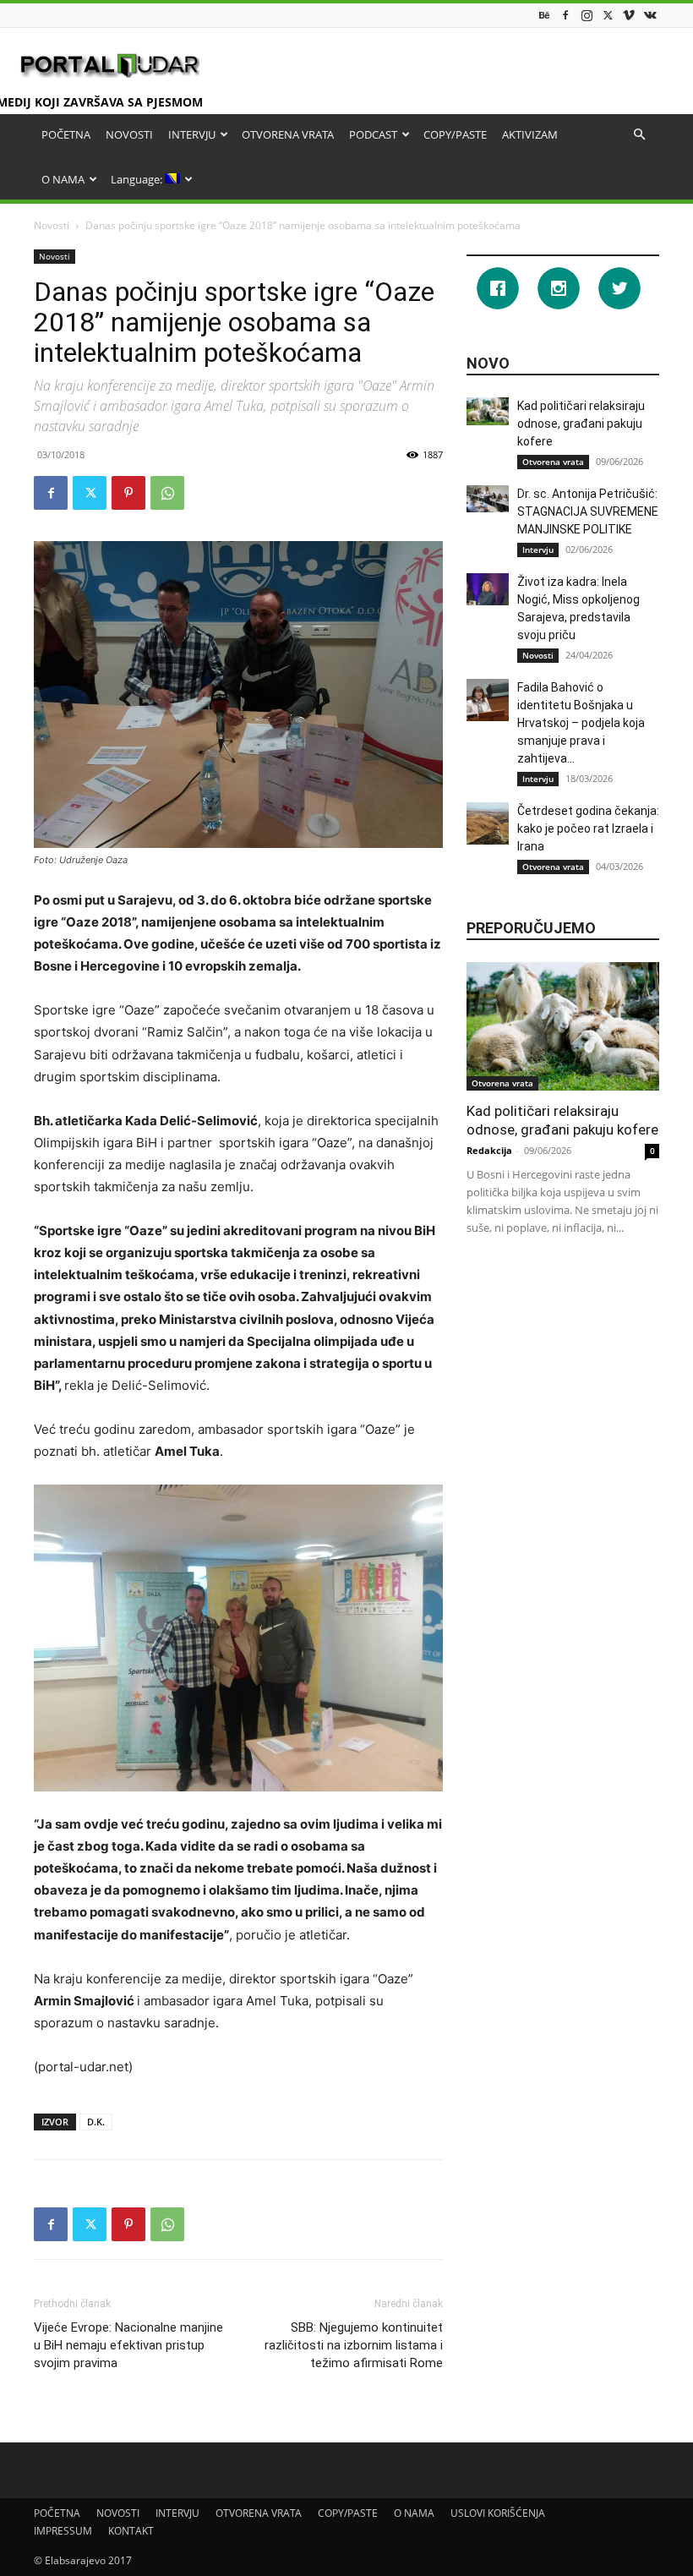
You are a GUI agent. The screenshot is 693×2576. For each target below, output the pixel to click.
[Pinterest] (128, 493)
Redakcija (489, 1150)
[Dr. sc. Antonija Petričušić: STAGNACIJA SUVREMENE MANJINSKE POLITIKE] (488, 499)
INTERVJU (192, 134)
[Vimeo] (629, 15)
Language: (138, 179)
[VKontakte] (650, 15)
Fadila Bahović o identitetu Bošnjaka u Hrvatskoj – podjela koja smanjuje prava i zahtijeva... (581, 723)
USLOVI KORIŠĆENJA (498, 2513)
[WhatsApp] (167, 493)
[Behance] (544, 15)
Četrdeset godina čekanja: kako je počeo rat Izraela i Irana (588, 829)
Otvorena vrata (553, 462)
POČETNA (66, 134)
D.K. (96, 2122)
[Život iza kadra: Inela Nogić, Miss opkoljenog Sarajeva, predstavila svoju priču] (488, 589)
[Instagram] (587, 15)
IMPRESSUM (63, 2531)
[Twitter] (608, 15)
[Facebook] (565, 15)
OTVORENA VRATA (288, 134)
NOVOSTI (129, 134)
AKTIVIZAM (530, 134)
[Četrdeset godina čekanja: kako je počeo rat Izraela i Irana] (488, 823)
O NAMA (63, 179)
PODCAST (373, 134)
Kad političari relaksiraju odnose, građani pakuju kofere (581, 424)
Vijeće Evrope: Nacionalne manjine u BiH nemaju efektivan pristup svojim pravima (128, 2345)
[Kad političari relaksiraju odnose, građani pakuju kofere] (488, 411)
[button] (639, 135)
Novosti (52, 225)
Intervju (538, 550)
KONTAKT (131, 2531)
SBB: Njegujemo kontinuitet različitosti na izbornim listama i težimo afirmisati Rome (354, 2345)
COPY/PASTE (455, 134)
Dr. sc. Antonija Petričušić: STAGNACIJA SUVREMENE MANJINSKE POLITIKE (588, 511)
